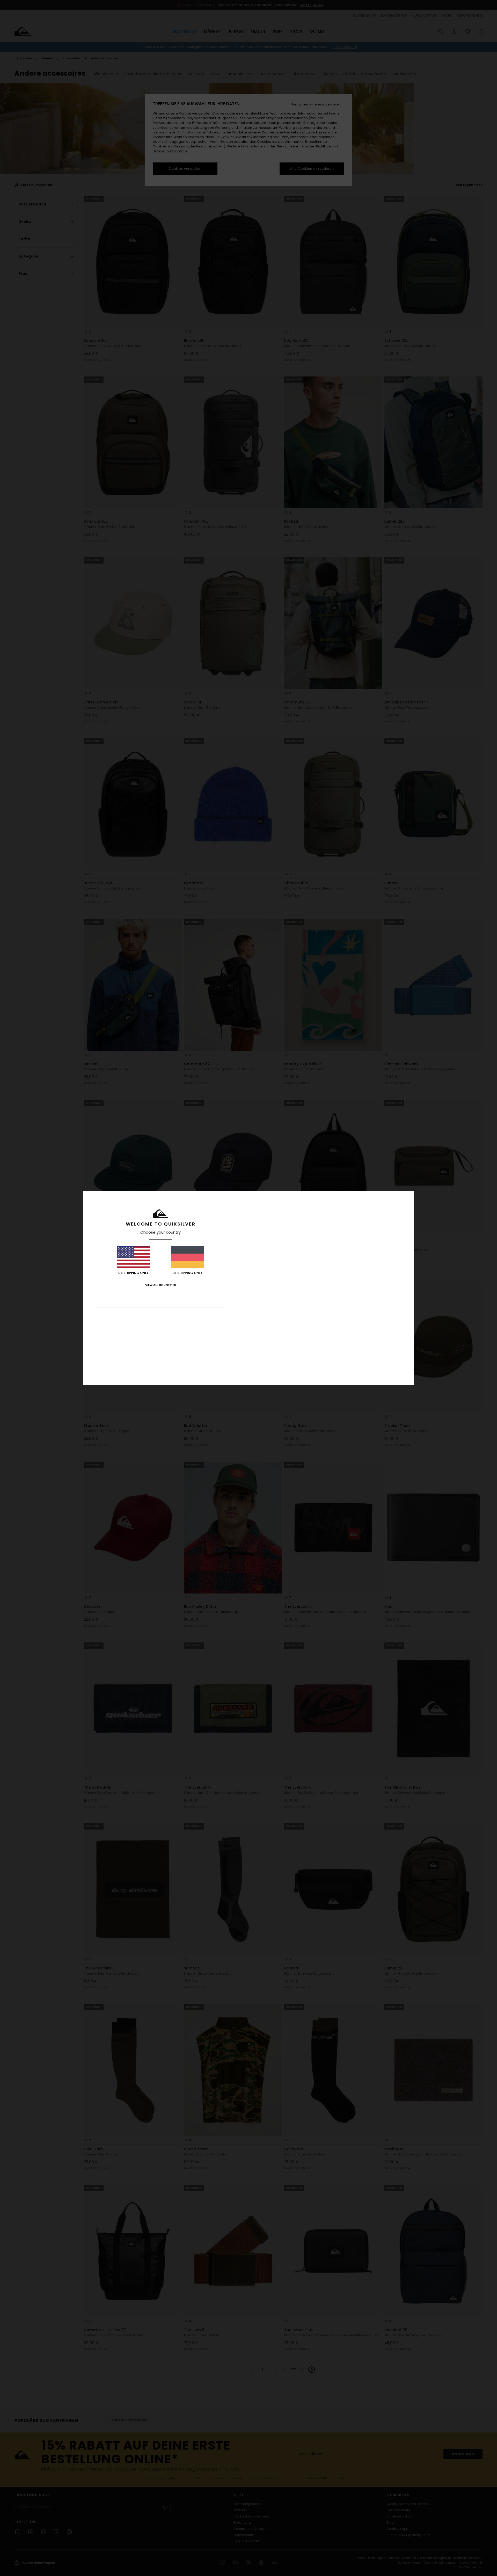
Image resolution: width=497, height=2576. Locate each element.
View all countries (160, 1285)
